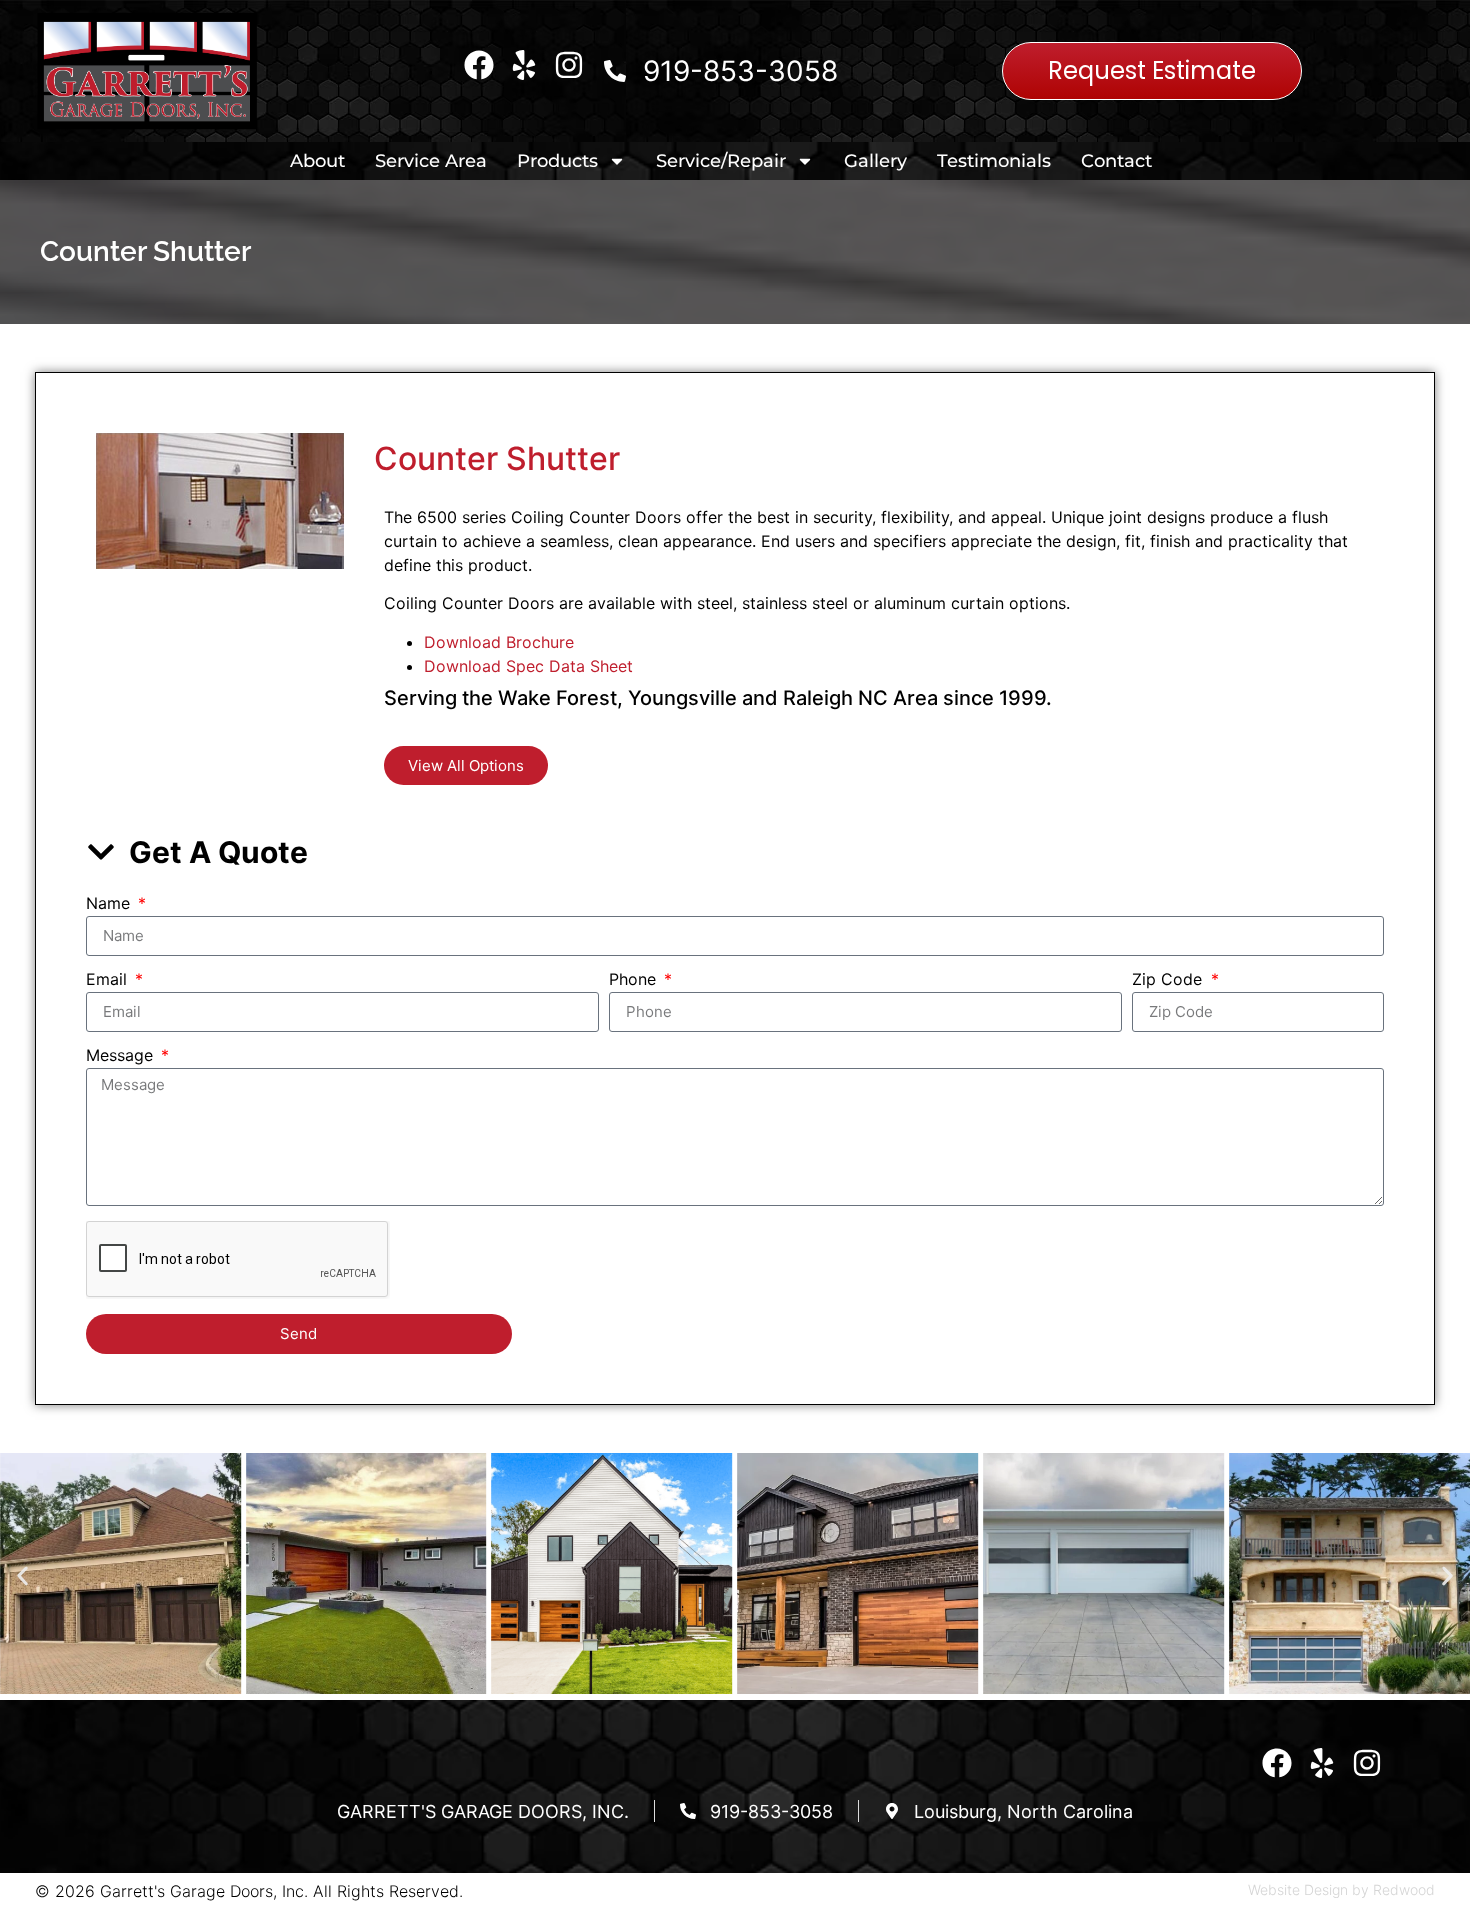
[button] (22, 1576)
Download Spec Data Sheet (528, 666)
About (317, 161)
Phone (635, 980)
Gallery (875, 161)
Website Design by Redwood (1341, 1889)
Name (110, 904)
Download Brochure (499, 642)
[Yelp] (524, 65)
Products (557, 161)
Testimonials (994, 161)
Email (109, 980)
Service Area (431, 161)
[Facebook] (479, 65)
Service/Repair (721, 161)
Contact (1116, 161)
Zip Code (1169, 980)
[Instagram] (569, 65)
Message (122, 1056)
